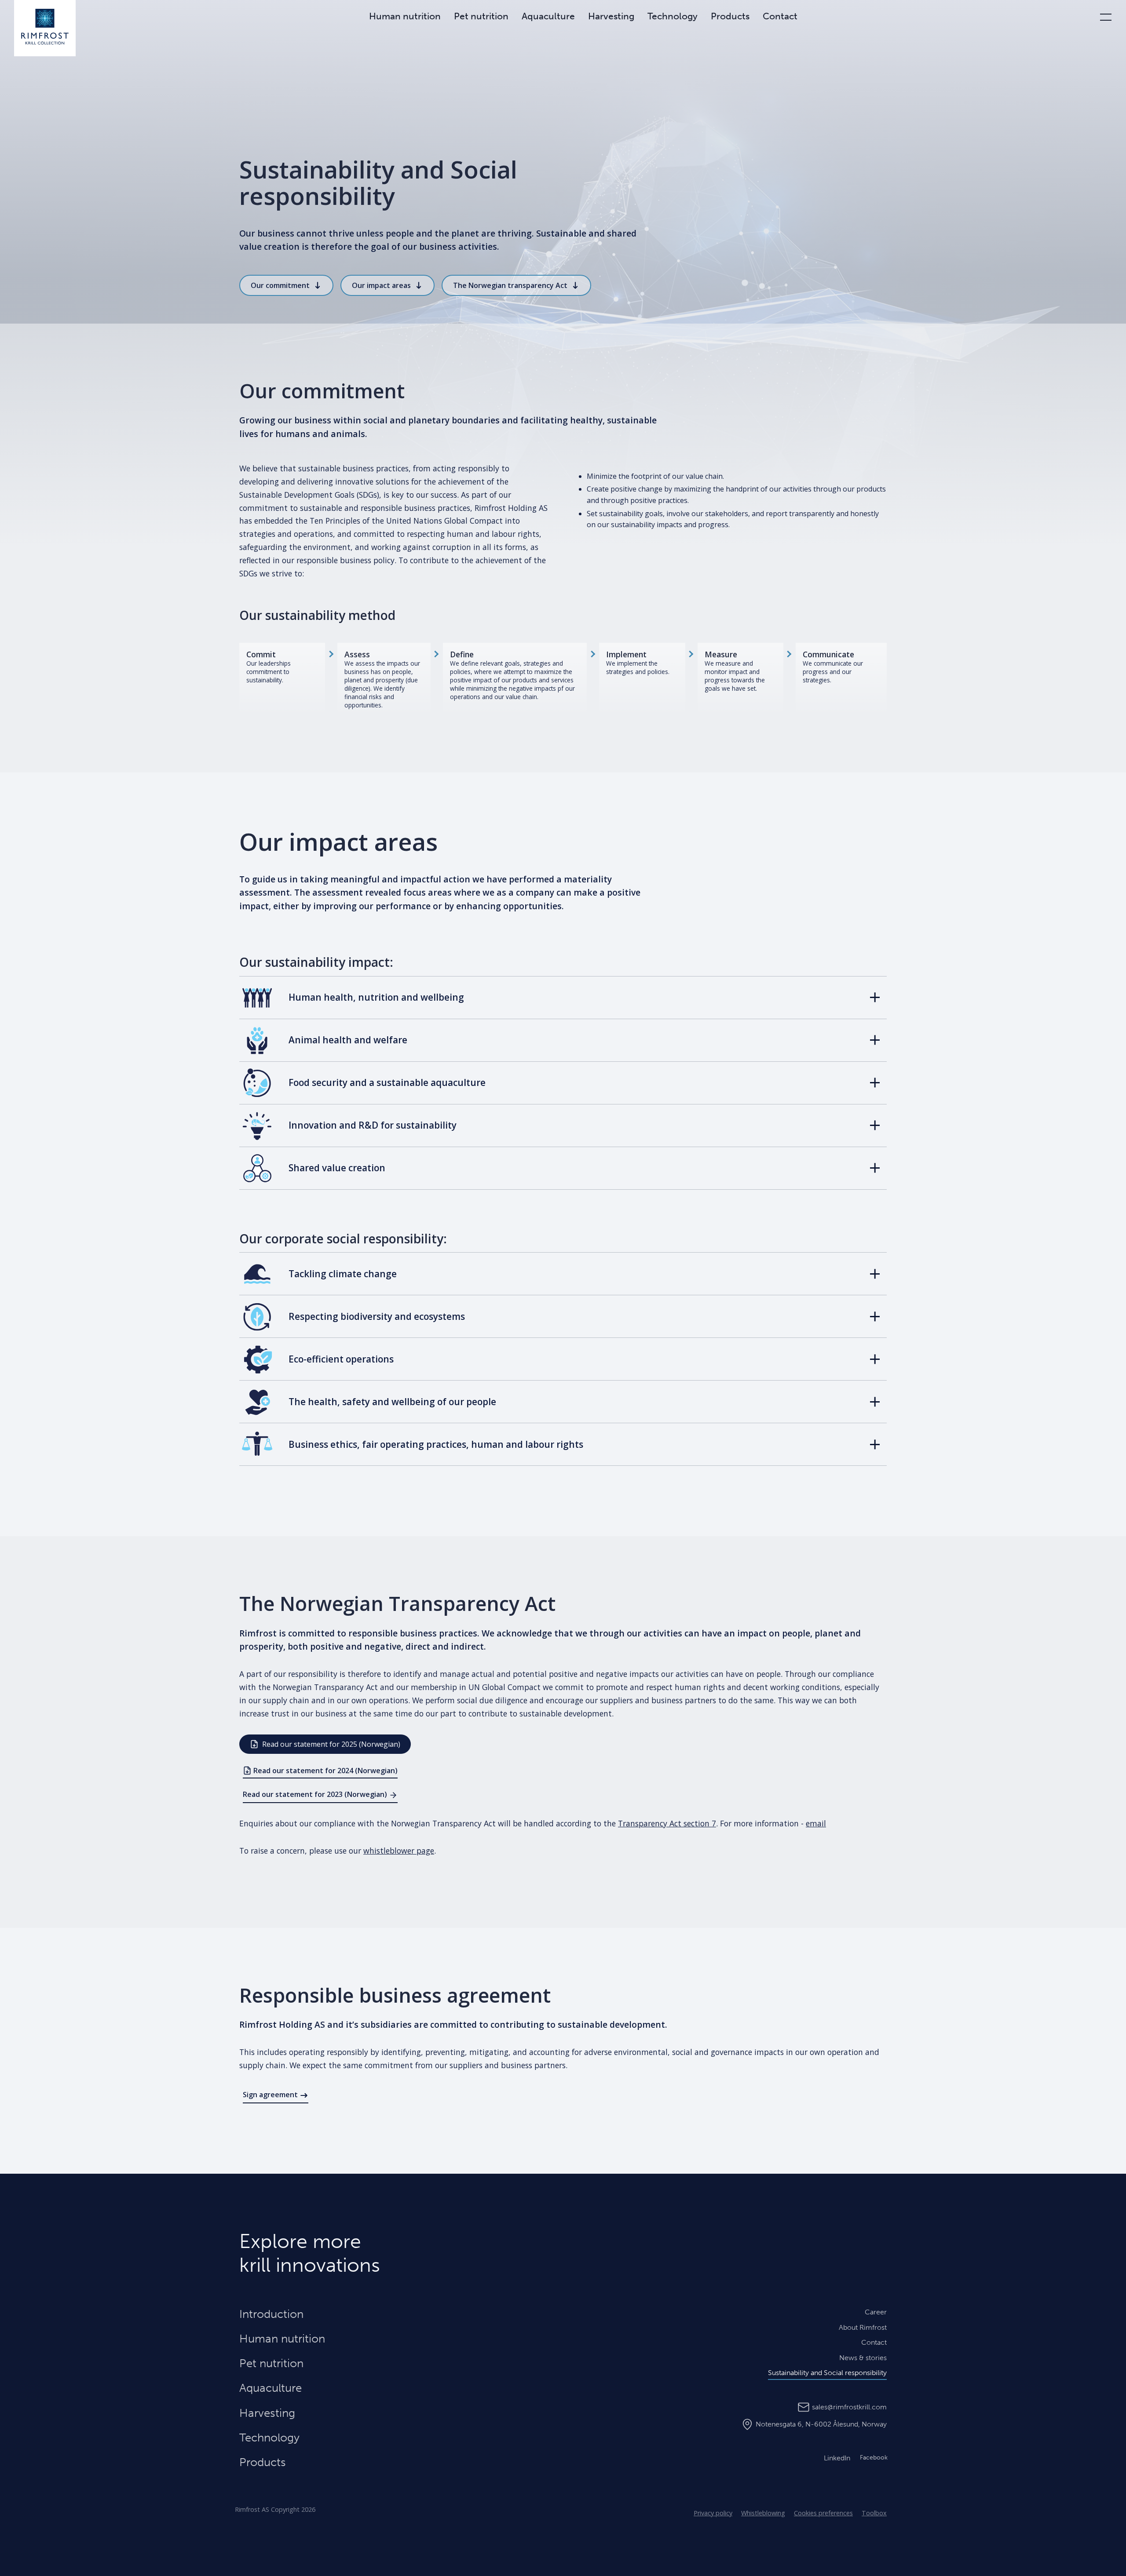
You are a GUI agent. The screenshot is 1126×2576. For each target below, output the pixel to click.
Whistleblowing (763, 2513)
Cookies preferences (823, 2513)
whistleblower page (399, 1851)
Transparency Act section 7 (667, 1823)
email (816, 1823)
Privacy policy (713, 2513)
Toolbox (874, 2513)
